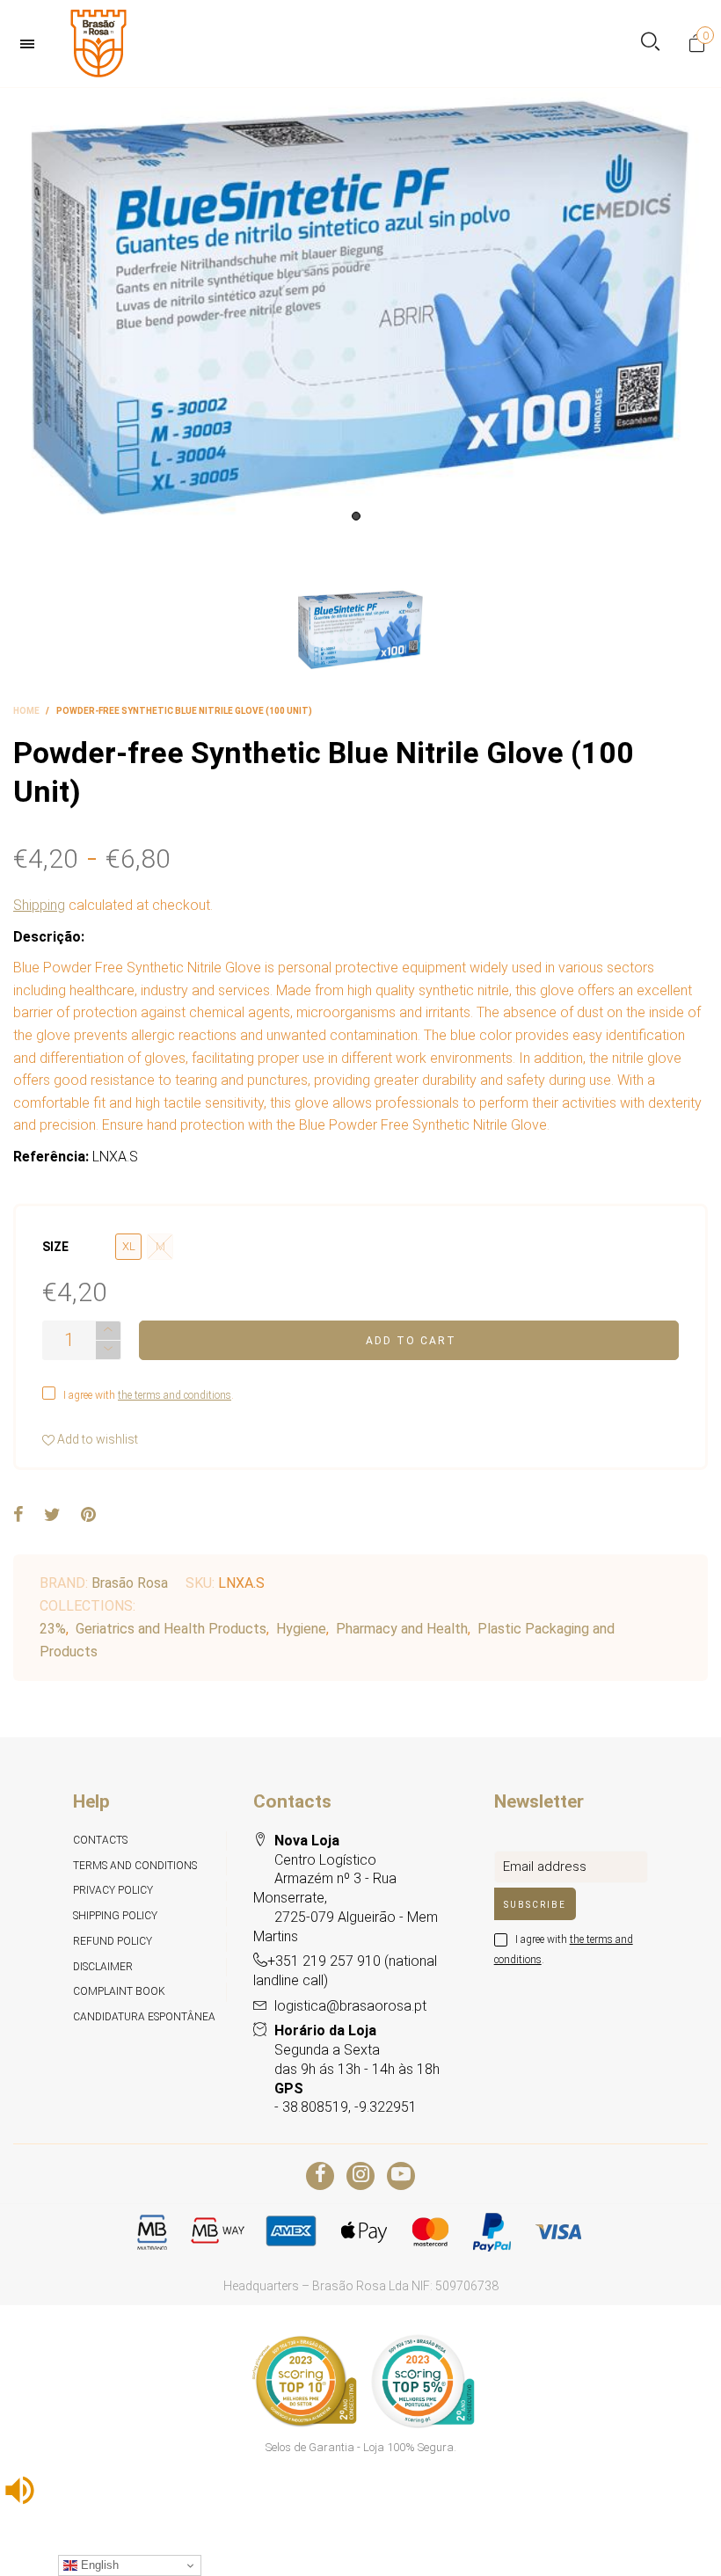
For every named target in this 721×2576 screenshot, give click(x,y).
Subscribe (535, 1905)
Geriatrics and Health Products (171, 1629)
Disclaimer (103, 1967)
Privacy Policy (113, 1890)
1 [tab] (356, 516)
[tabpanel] (360, 309)
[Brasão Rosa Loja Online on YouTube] (401, 2176)
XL (129, 1246)
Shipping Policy (115, 1916)
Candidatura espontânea (144, 2017)
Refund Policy (113, 1941)
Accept (659, 2554)
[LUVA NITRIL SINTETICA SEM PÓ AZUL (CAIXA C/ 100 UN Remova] (360, 309)
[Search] (650, 44)
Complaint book (119, 1991)
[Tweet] (52, 1516)
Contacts (100, 1840)
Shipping (39, 905)
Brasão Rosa (130, 1583)
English (98, 2565)
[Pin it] (88, 1516)
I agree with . (149, 1395)
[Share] (18, 1516)
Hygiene (301, 1629)
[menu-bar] (32, 44)
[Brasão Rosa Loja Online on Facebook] (320, 2176)
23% (53, 1629)
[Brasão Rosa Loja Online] (98, 44)
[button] (108, 1350)
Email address (545, 1867)
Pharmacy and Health (402, 1629)
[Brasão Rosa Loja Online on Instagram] (360, 2176)
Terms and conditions (135, 1866)
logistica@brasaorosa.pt (350, 2006)
